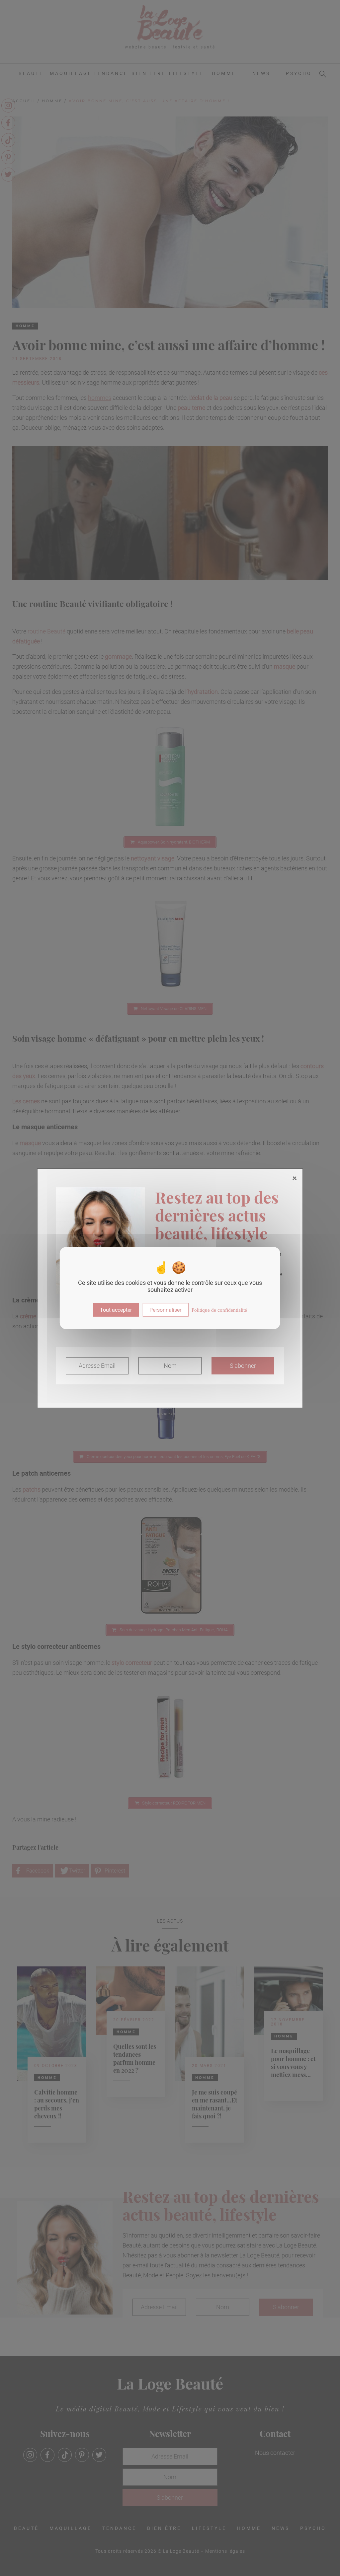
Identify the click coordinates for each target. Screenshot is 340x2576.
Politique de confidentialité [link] (219, 1310)
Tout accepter (116, 1310)
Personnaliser (165, 1310)
